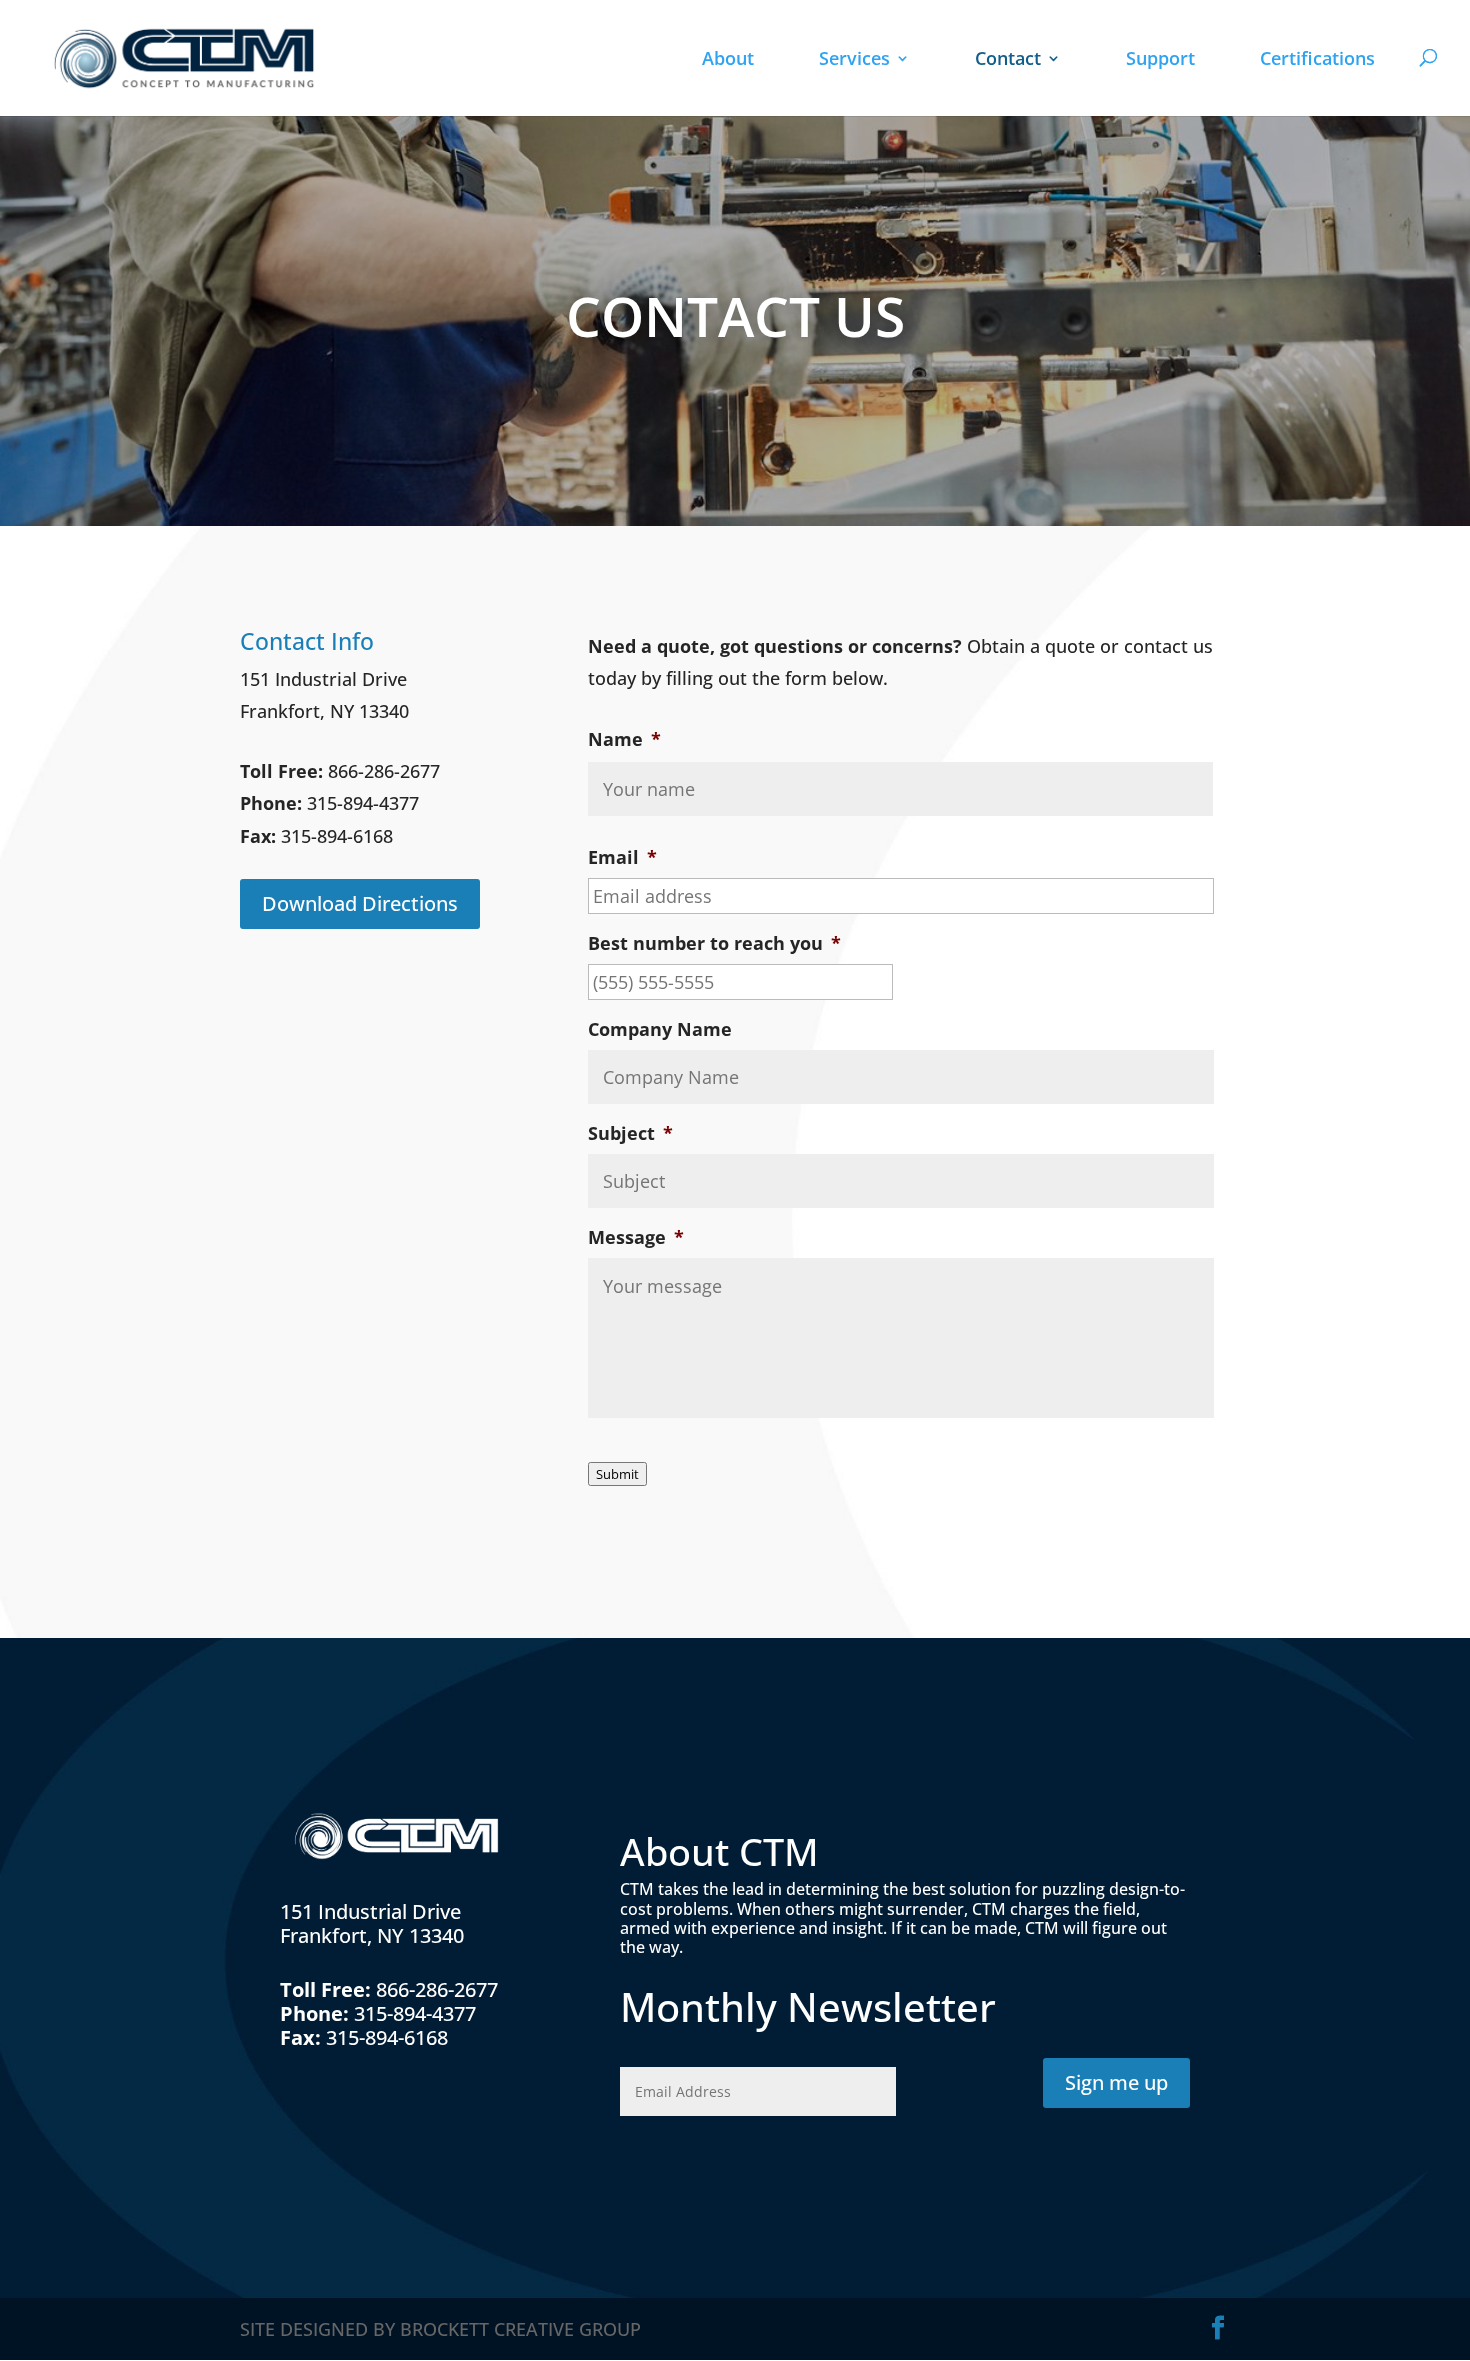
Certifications (1317, 60)
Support (1160, 60)
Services (854, 60)
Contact (1008, 60)
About (728, 60)
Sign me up (1116, 2082)
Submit (617, 1474)
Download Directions (360, 903)
